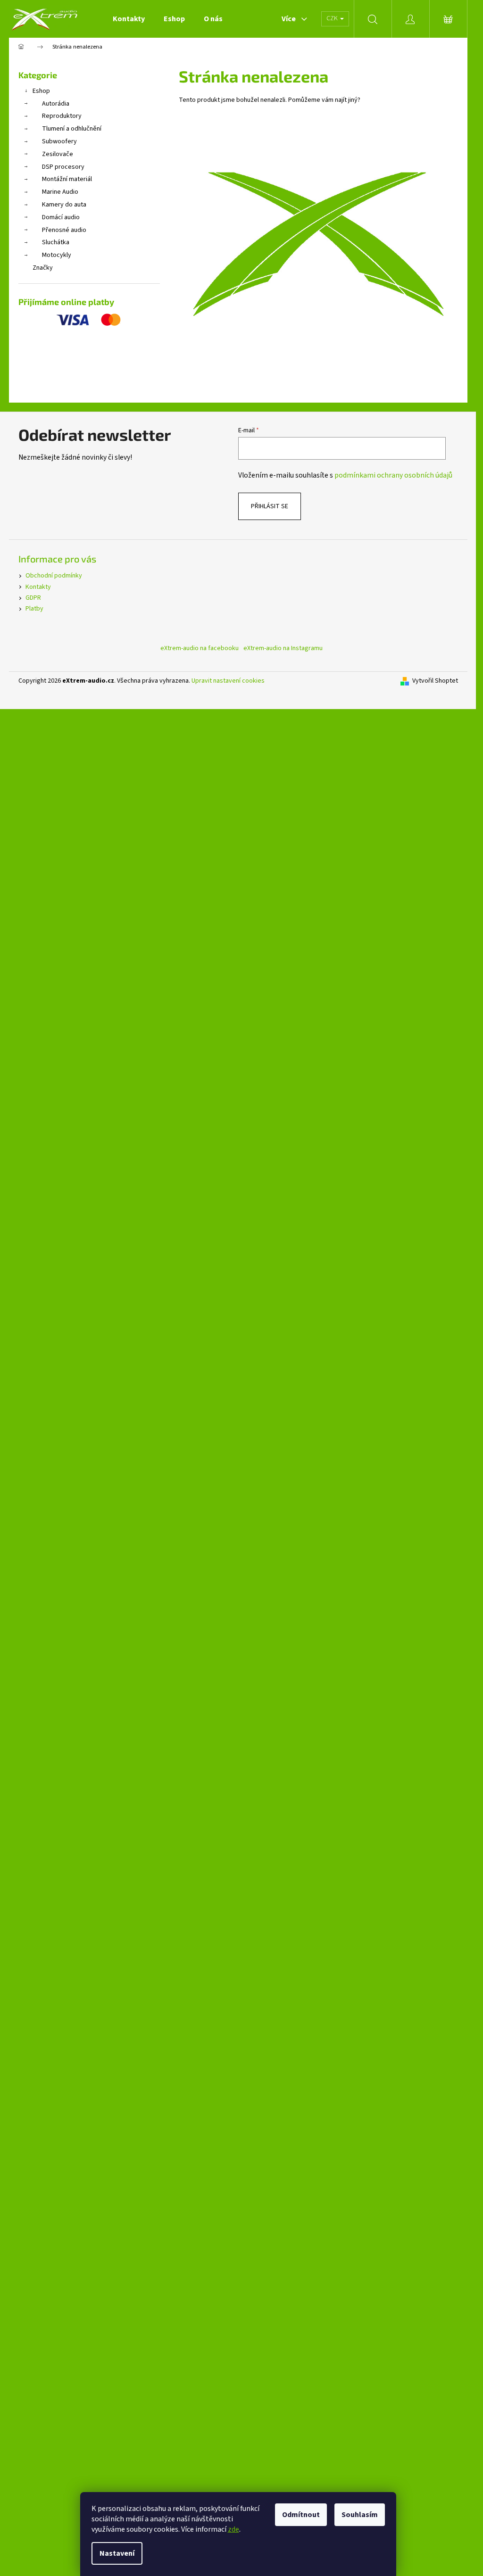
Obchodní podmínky (54, 576)
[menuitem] (129, 19)
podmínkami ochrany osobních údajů (393, 475)
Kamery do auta (64, 205)
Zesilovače (58, 154)
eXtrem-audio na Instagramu (283, 648)
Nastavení (117, 2553)
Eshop (41, 91)
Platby (34, 609)
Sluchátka (56, 242)
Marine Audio (60, 192)
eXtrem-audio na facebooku (200, 648)
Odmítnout (301, 2515)
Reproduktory (62, 116)
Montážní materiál (67, 179)
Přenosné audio (64, 230)
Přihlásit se (270, 506)
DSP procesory (63, 167)
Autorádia (56, 104)
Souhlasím (360, 2515)
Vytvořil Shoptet (435, 681)
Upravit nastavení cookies (228, 681)
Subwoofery (59, 141)
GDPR (33, 598)
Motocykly (57, 255)
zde (233, 2529)
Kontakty (38, 587)
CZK (333, 18)
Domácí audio (61, 217)
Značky (43, 268)
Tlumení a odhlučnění (72, 129)
